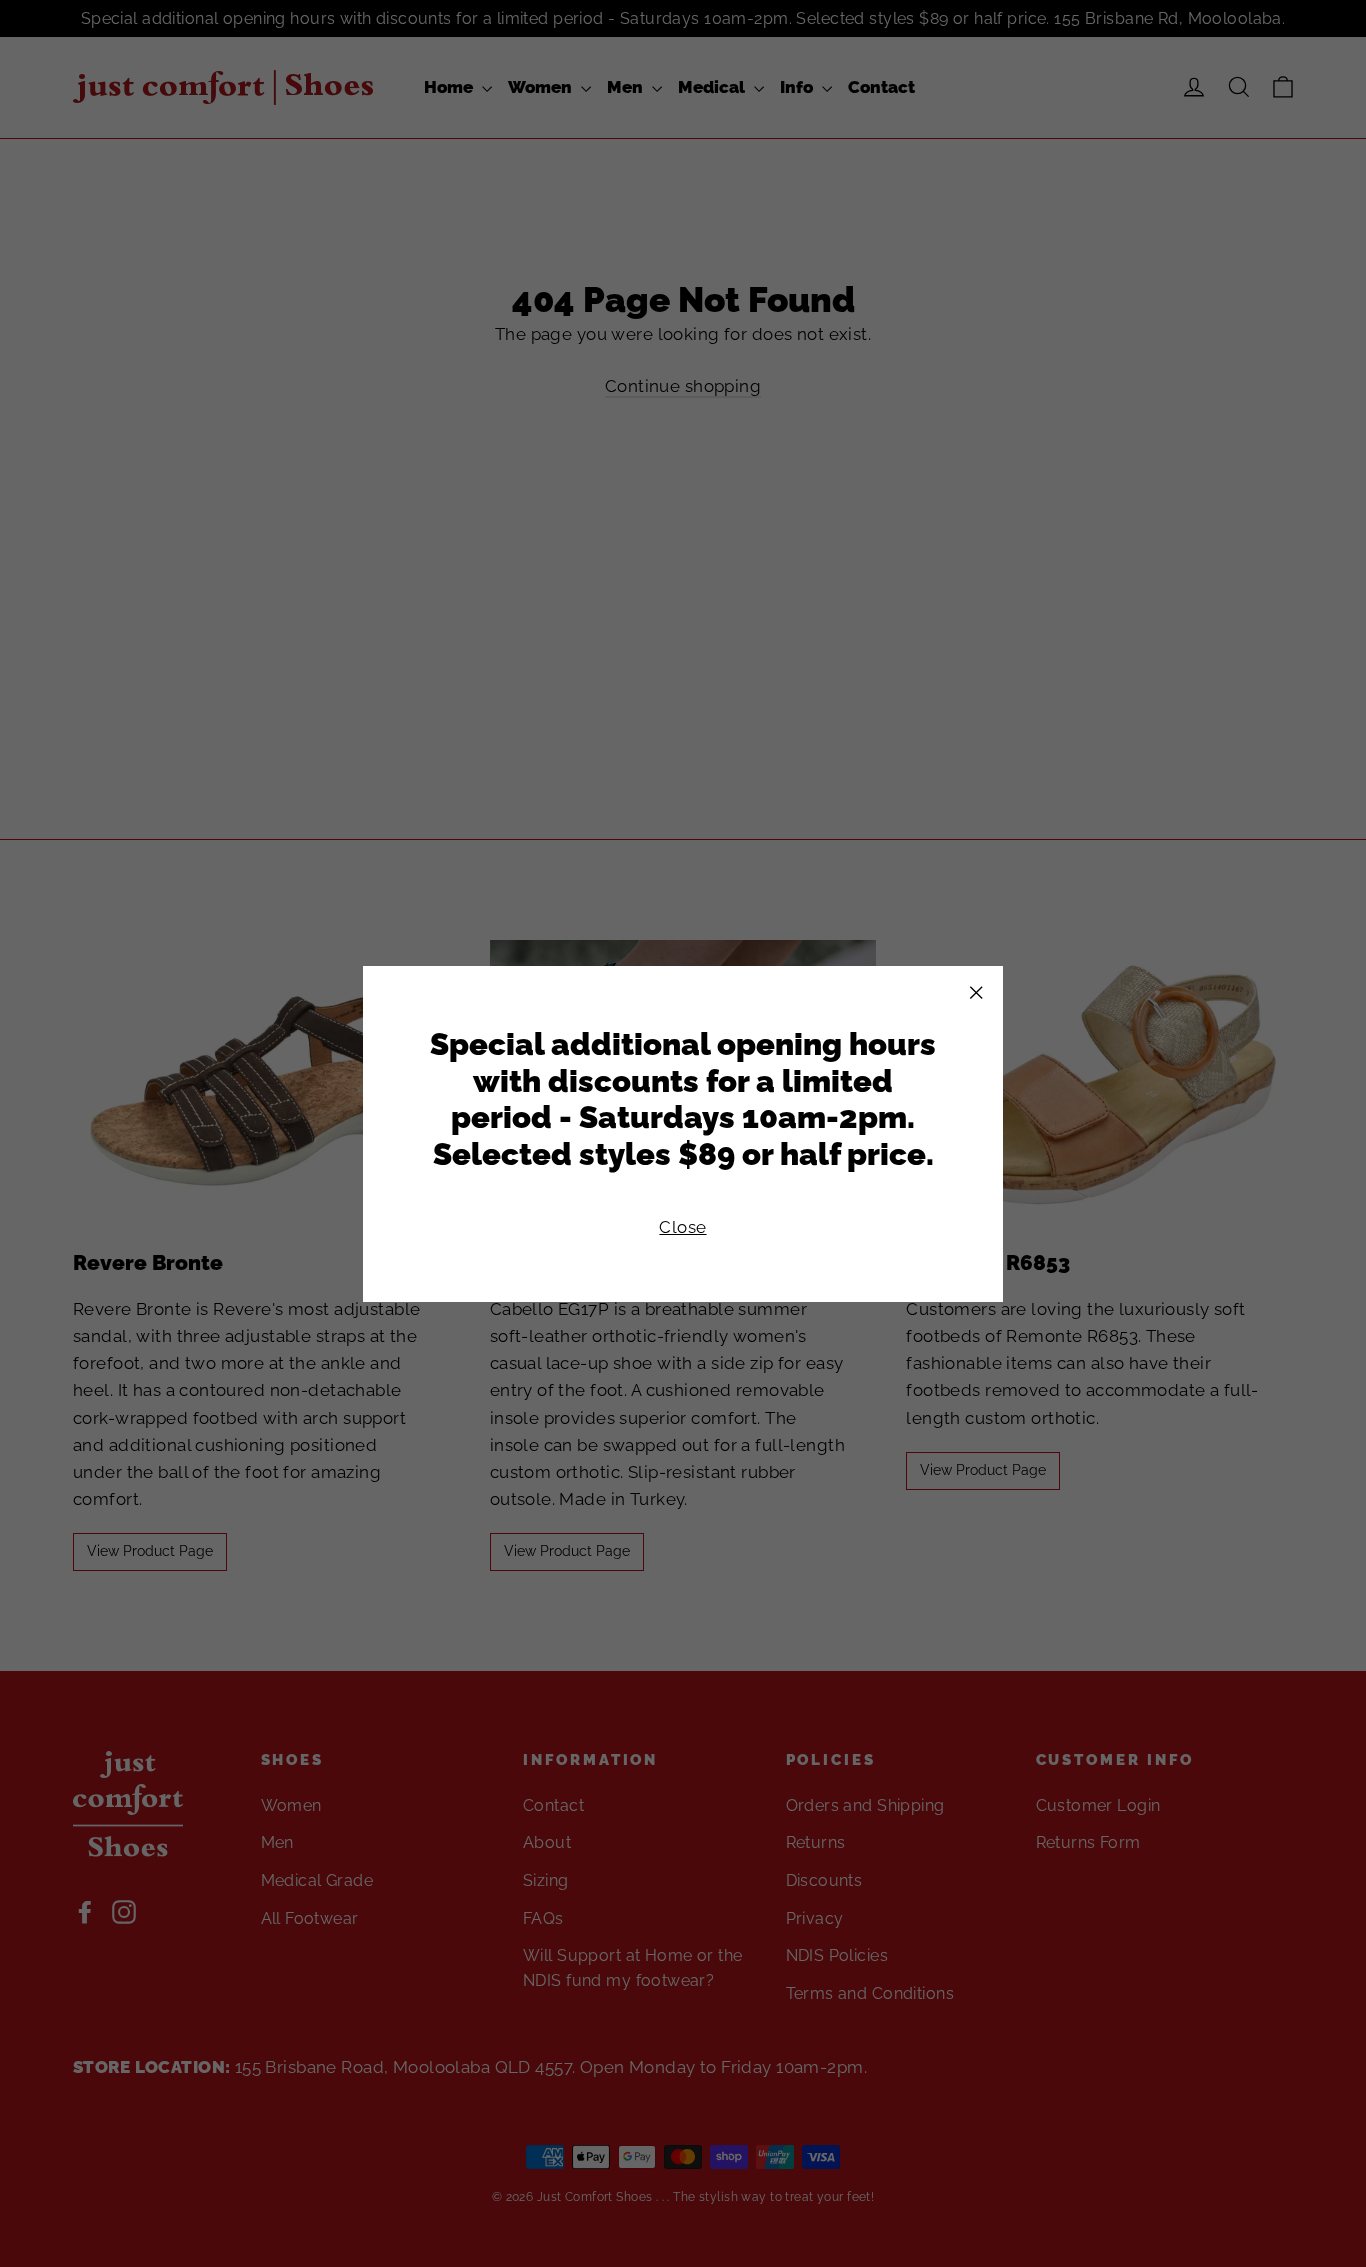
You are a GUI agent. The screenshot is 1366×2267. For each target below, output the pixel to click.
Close (682, 1226)
